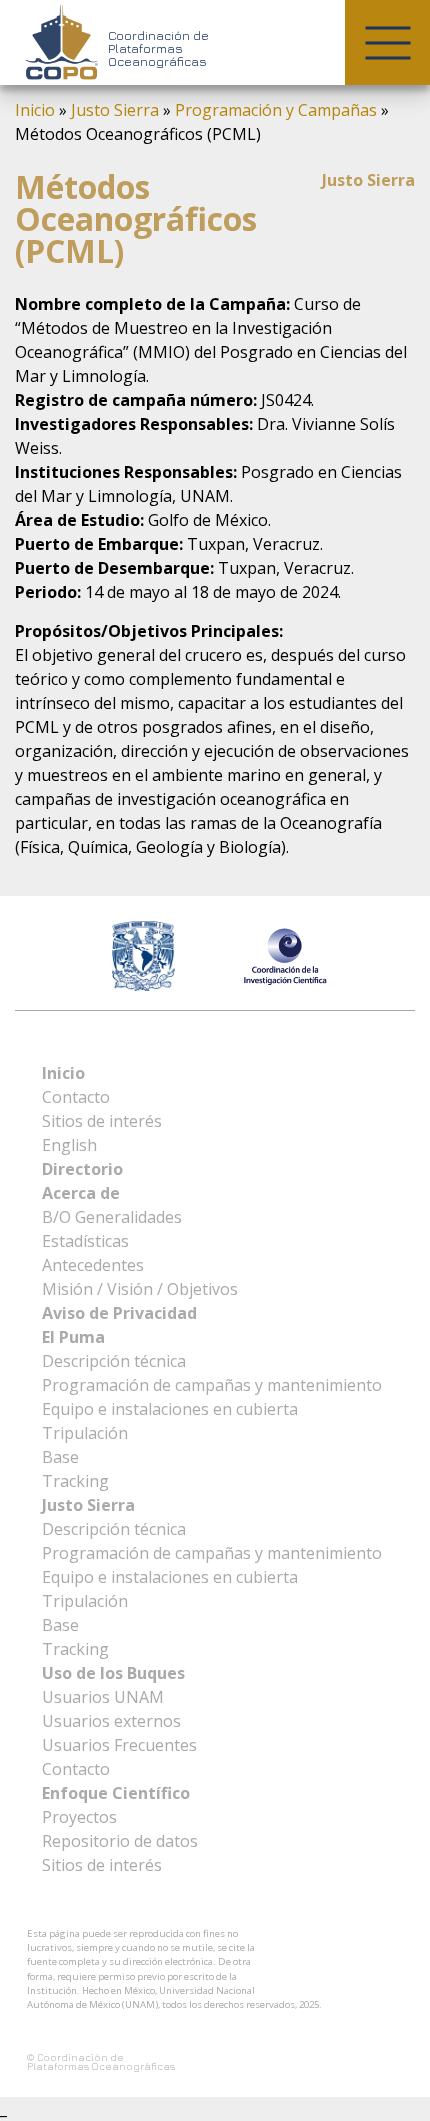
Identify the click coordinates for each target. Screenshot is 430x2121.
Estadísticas (85, 1241)
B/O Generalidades (112, 1217)
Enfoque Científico (116, 1793)
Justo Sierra (115, 110)
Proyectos (79, 1817)
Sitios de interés (102, 1121)
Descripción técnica (114, 1361)
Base (60, 1457)
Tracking (75, 1481)
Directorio (82, 1169)
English (69, 1145)
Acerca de (81, 1193)
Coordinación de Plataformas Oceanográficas (158, 48)
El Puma (73, 1337)
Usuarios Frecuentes (119, 1745)
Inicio (35, 110)
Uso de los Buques (113, 1673)
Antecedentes (93, 1265)
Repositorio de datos (120, 1841)
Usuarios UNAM (103, 1697)
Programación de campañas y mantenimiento (212, 1385)
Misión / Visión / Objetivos (140, 1289)
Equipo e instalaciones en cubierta (170, 1409)
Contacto (76, 1097)
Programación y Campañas (276, 110)
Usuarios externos (111, 1721)
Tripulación (85, 1433)
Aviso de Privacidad (119, 1313)
